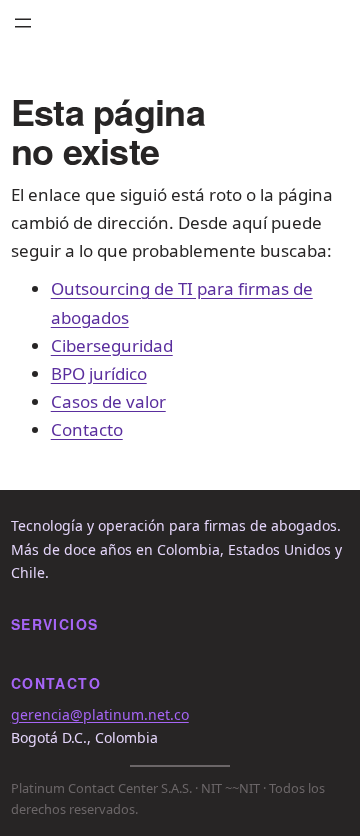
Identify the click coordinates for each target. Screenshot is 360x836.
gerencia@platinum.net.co (100, 714)
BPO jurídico (99, 373)
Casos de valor (108, 401)
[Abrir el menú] (23, 23)
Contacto (87, 429)
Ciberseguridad (112, 345)
